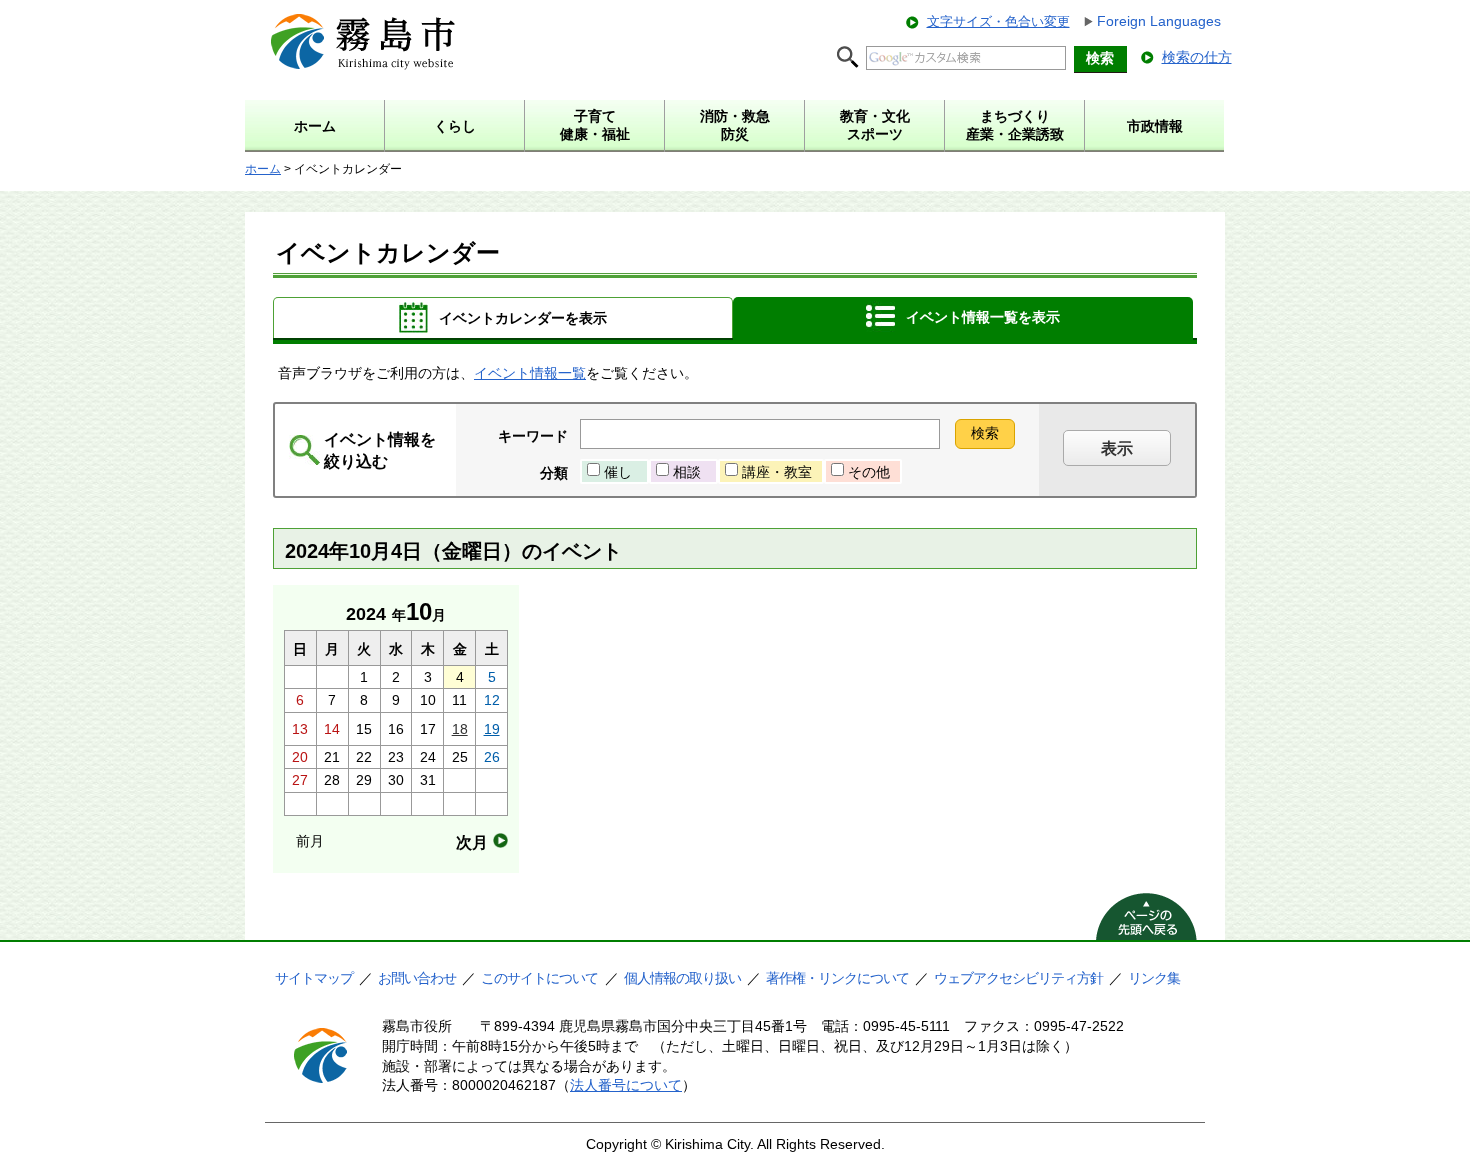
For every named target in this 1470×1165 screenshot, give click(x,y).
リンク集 (1154, 978)
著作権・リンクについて (837, 978)
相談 (687, 472)
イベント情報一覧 (530, 373)
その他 (869, 472)
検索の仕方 (1197, 57)
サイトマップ (314, 978)
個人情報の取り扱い (682, 978)
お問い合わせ (417, 978)
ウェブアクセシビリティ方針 (1018, 978)
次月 (472, 842)
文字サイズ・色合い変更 (998, 21)
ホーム (263, 169)
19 (492, 729)
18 (460, 729)
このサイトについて (539, 978)
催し (618, 472)
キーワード (533, 436)
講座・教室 (777, 472)
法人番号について (626, 1085)
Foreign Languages (1159, 21)
